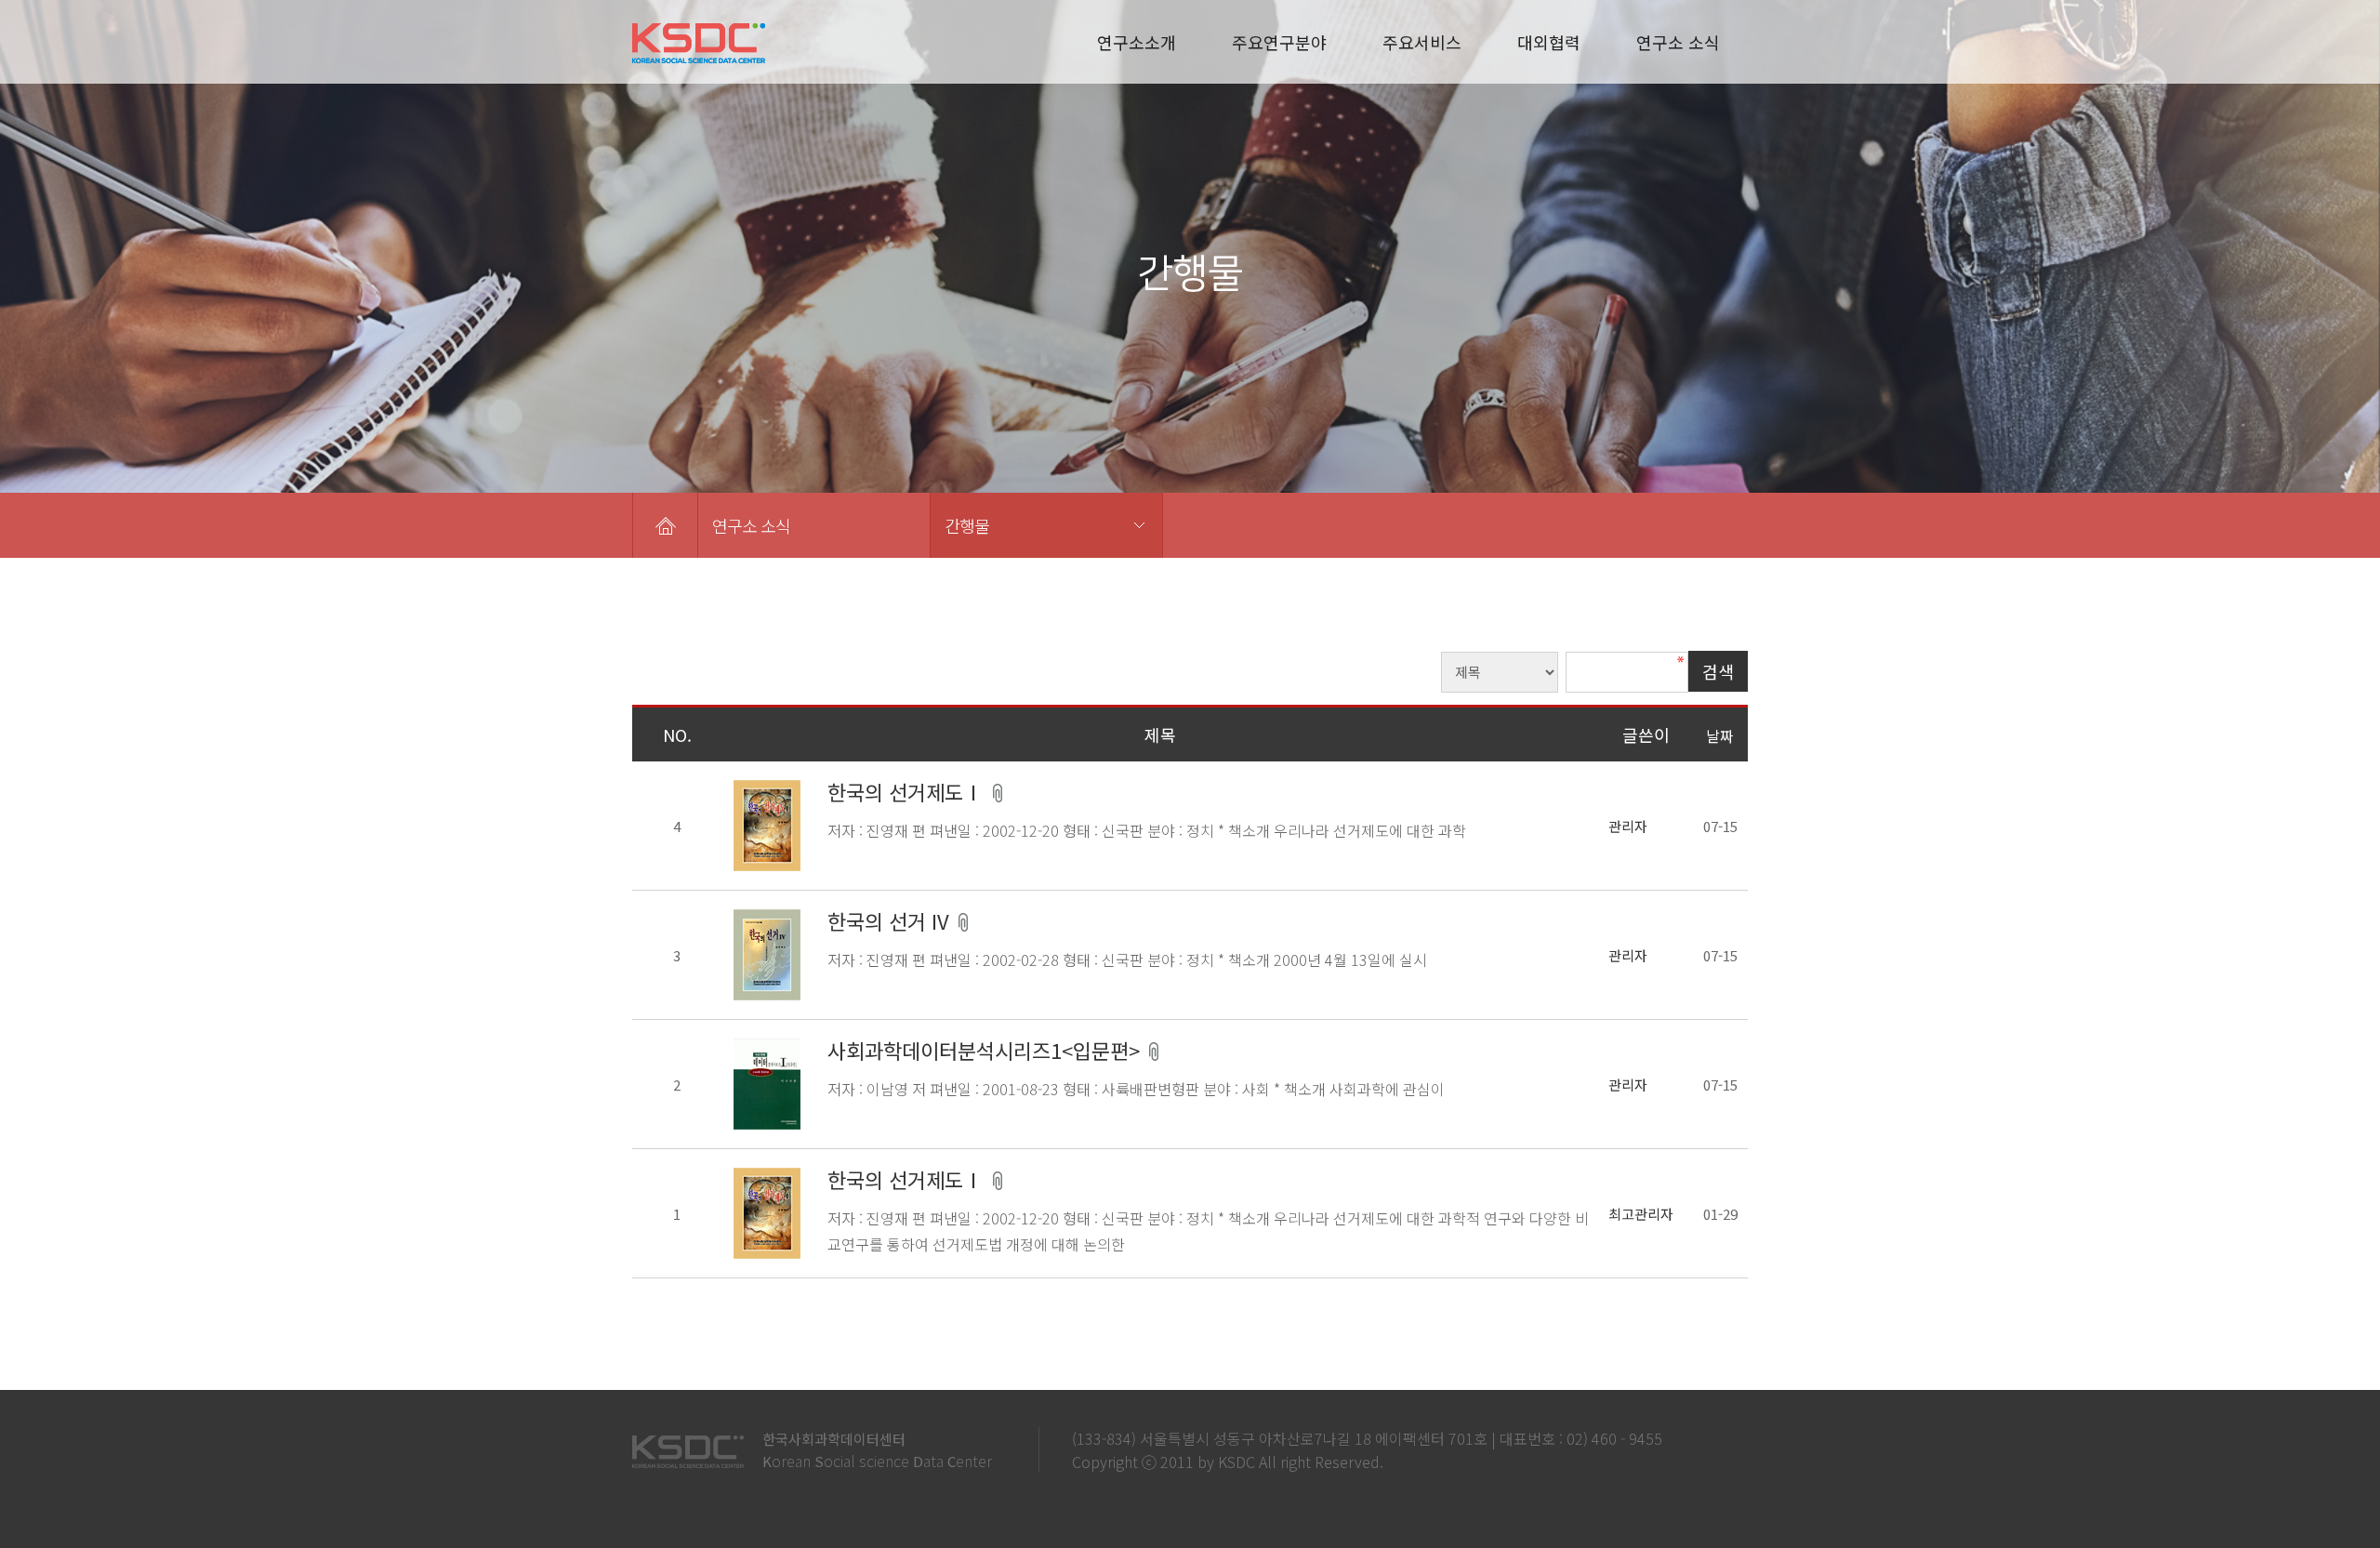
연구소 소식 (1678, 42)
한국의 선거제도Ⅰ (908, 791)
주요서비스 (1422, 42)
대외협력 (1549, 42)
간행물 (967, 525)
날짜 (1720, 735)
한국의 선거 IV (891, 920)
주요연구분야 (1279, 42)
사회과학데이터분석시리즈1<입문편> (986, 1050)
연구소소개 (1137, 42)
